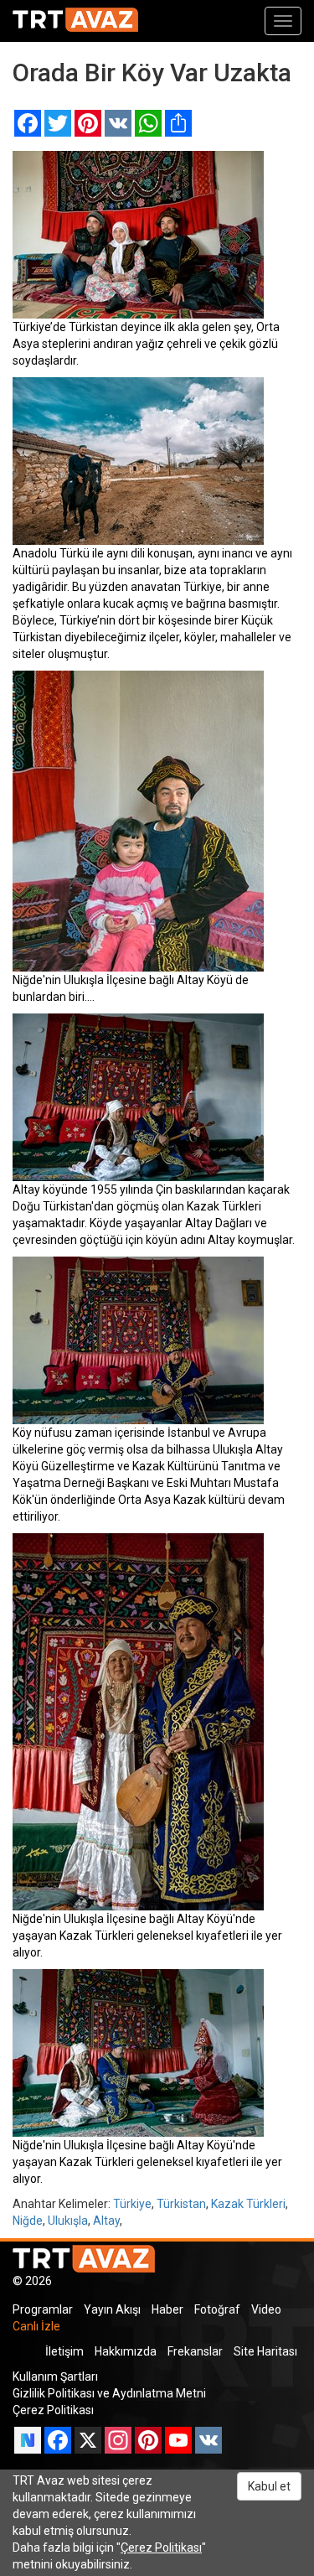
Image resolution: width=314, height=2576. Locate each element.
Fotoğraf (217, 2309)
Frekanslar (195, 2351)
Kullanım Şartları (55, 2376)
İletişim (64, 2351)
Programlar (43, 2309)
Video (266, 2309)
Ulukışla (68, 2221)
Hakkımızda (126, 2351)
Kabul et (269, 2486)
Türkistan (181, 2204)
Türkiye (132, 2204)
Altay (106, 2221)
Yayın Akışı (112, 2309)
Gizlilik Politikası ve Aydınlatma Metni (109, 2393)
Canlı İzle (36, 2326)
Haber (167, 2309)
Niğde (28, 2221)
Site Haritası (265, 2351)
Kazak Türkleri (248, 2204)
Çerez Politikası (53, 2410)
